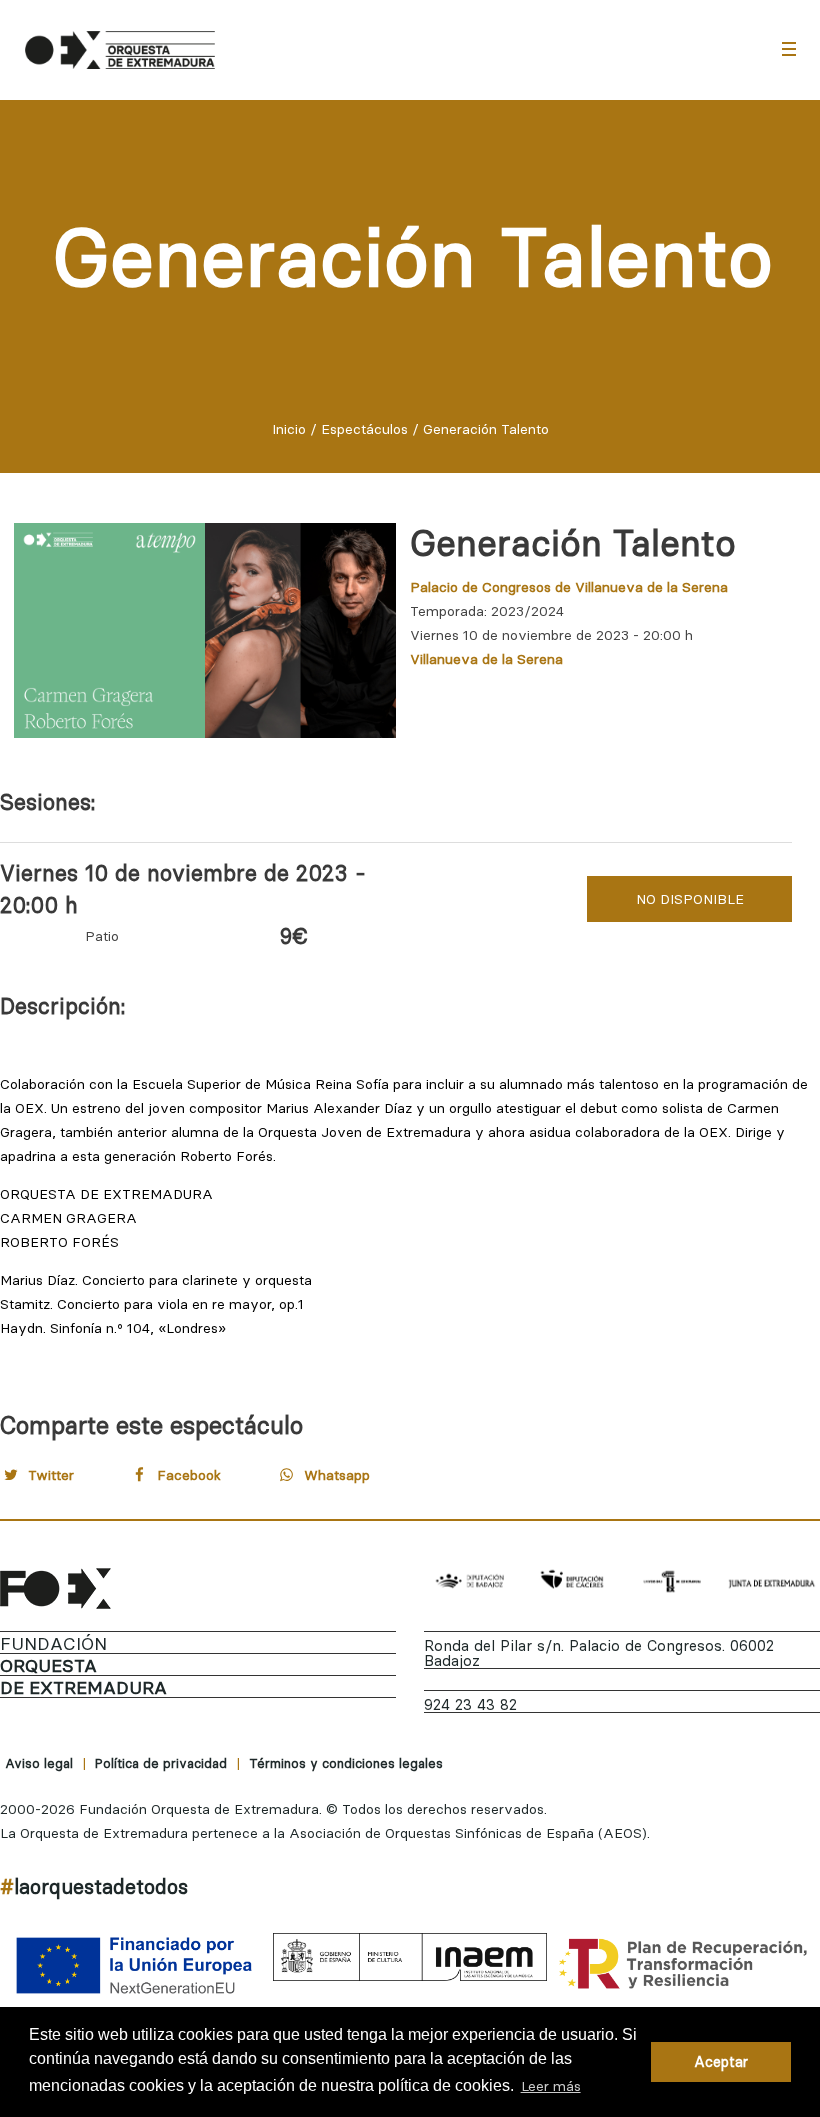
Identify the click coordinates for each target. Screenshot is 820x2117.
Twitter (51, 1475)
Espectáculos (364, 429)
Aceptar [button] (721, 2062)
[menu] (789, 48)
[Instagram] (755, 1891)
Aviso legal (39, 1763)
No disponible (690, 899)
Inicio (289, 429)
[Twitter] (707, 1891)
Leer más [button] (551, 2086)
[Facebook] (659, 1891)
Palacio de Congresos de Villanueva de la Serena (569, 587)
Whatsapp (337, 1475)
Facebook (189, 1475)
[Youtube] (803, 1891)
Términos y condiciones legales (346, 1763)
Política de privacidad (161, 1763)
